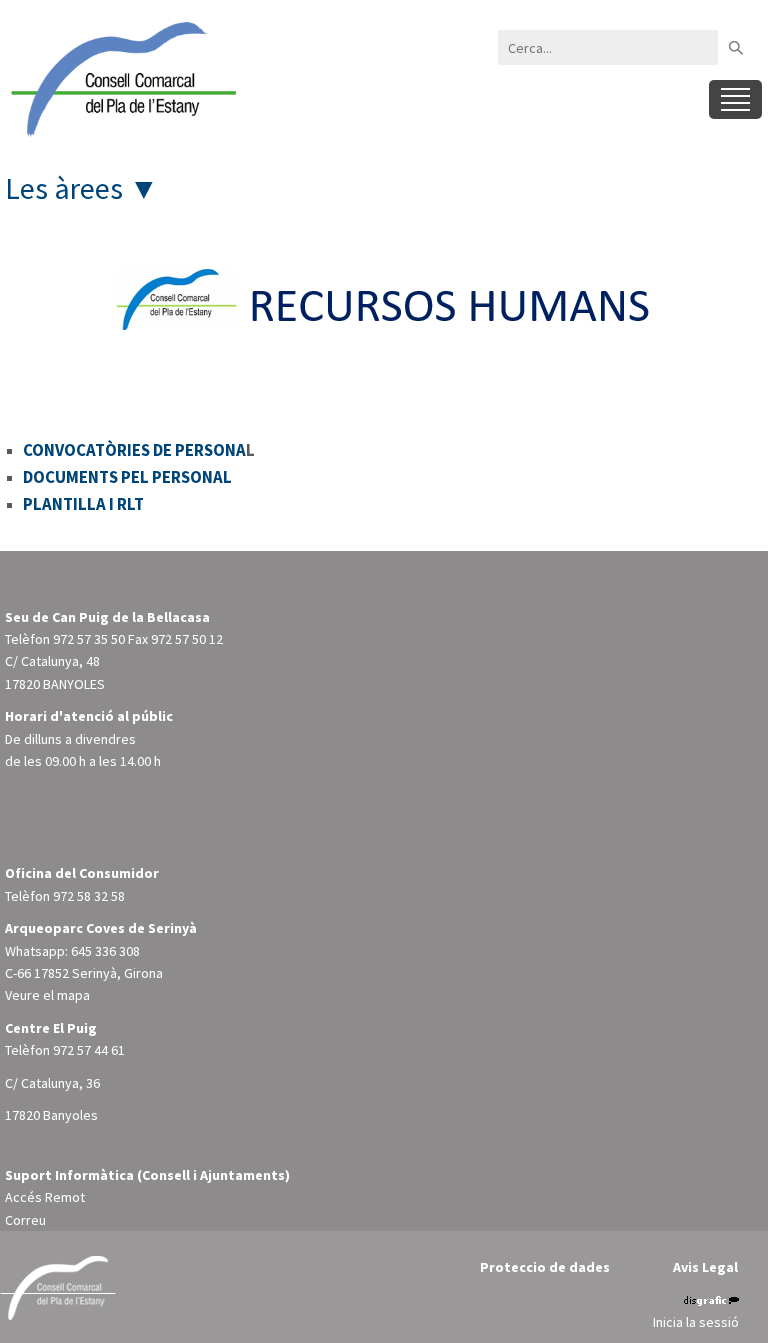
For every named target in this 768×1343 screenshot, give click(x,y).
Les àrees (64, 188)
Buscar (735, 47)
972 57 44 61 (89, 1050)
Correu (25, 1220)
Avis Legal (705, 1267)
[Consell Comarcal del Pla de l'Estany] (120, 78)
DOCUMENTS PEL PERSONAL (127, 477)
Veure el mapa (47, 995)
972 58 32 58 (89, 896)
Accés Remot (45, 1197)
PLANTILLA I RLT (83, 504)
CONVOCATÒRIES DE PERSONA (134, 450)
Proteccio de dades (545, 1267)
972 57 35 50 (89, 639)
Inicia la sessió (696, 1322)
